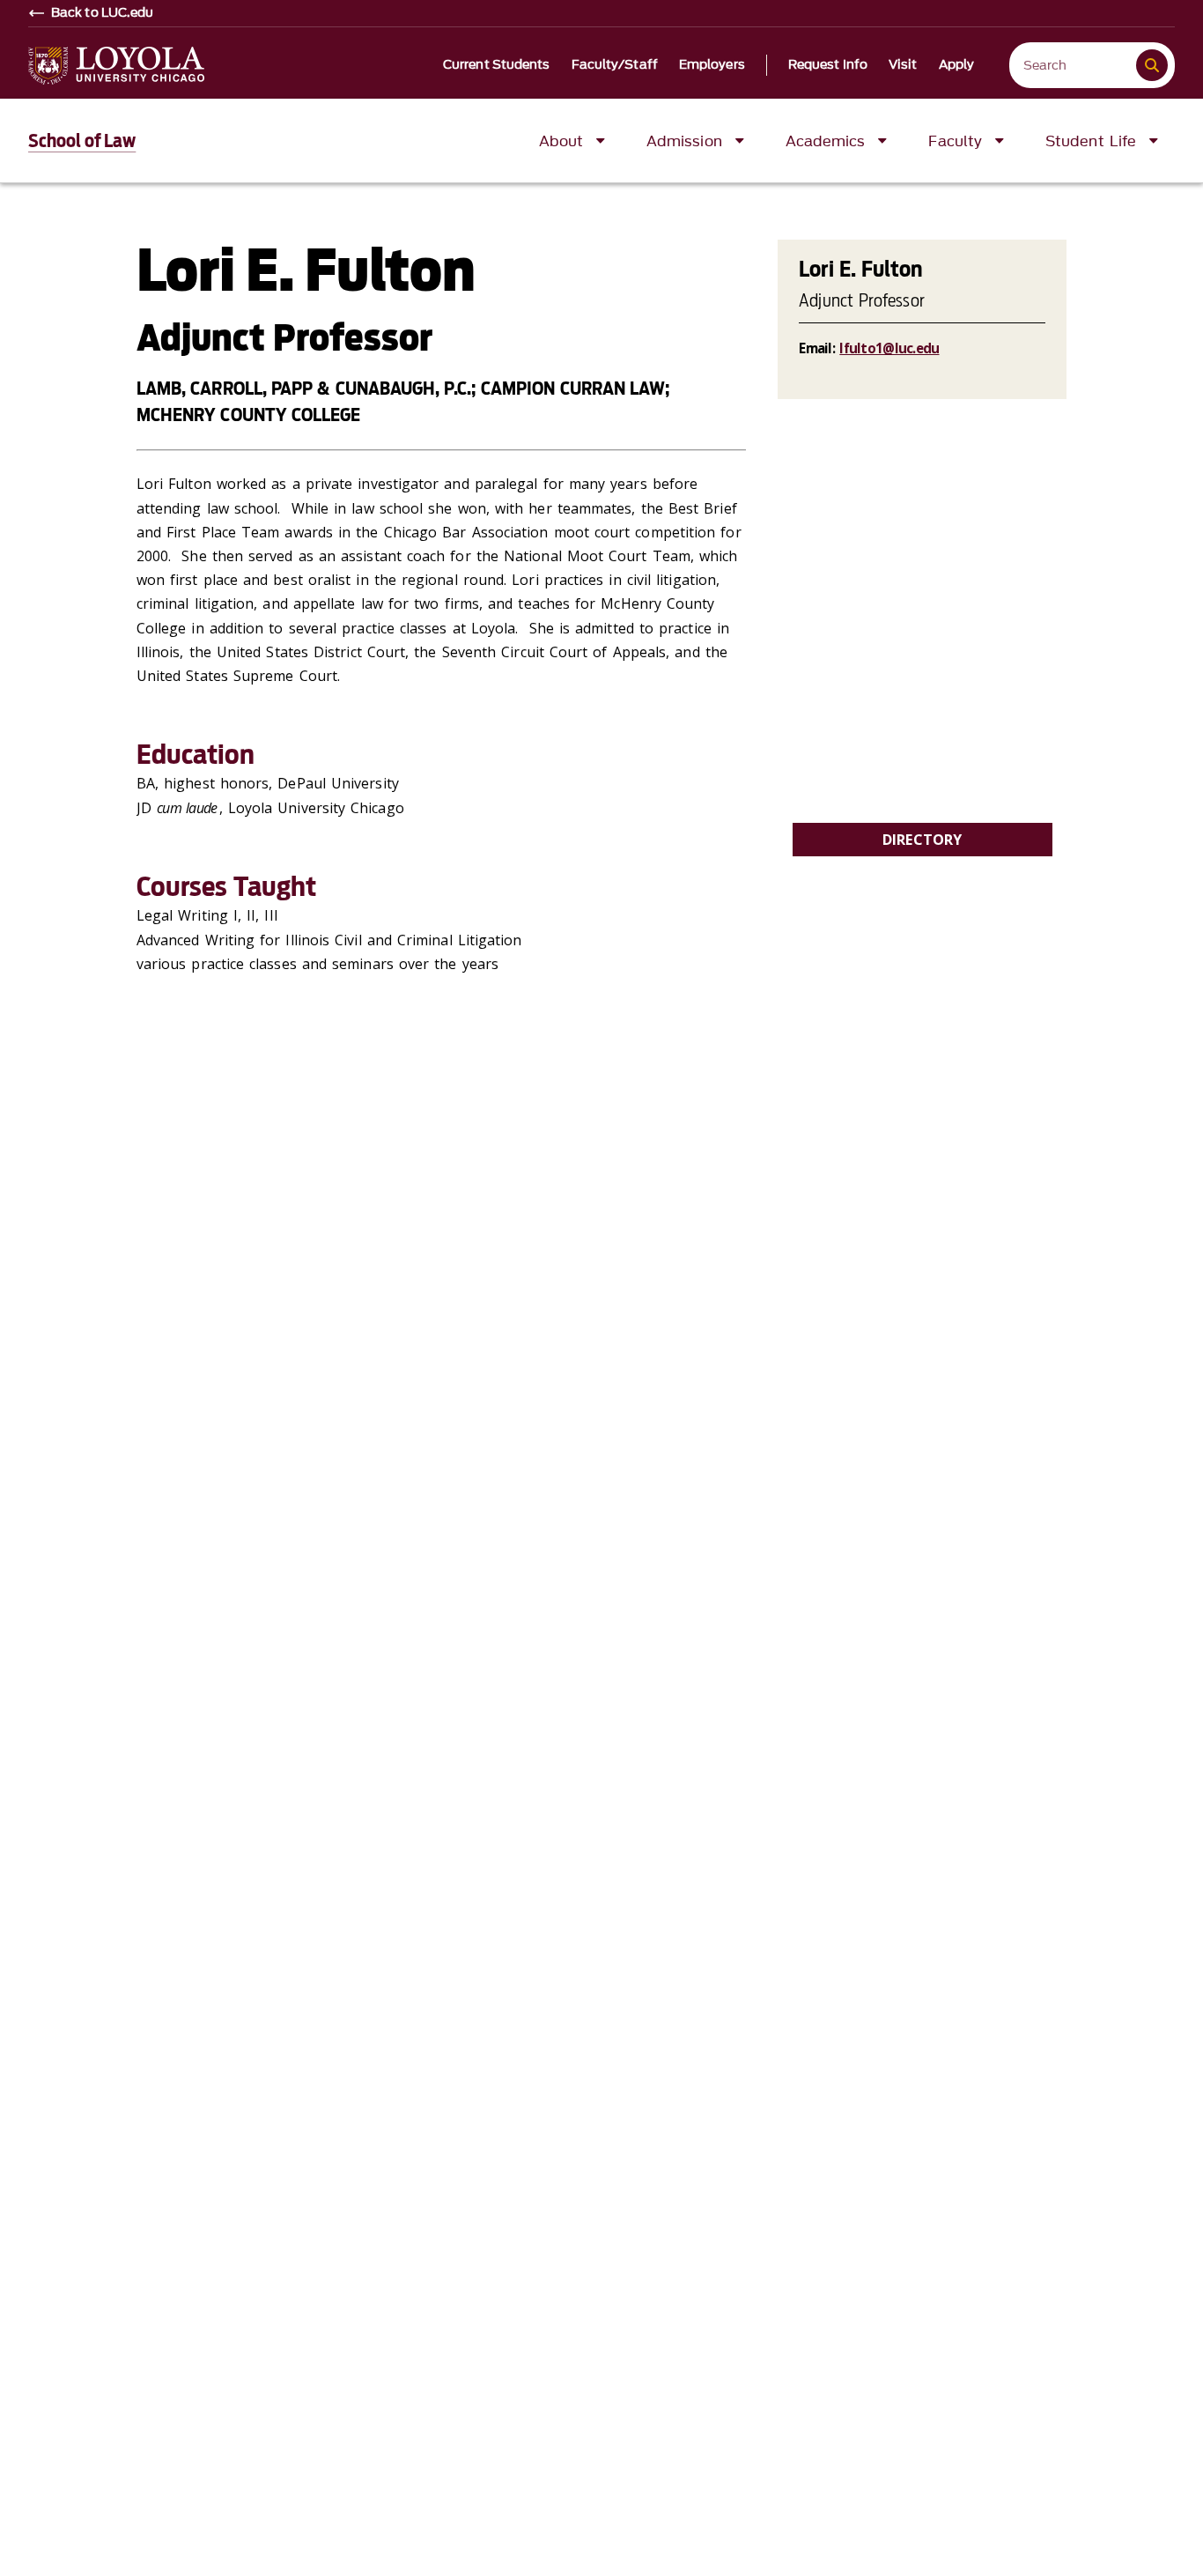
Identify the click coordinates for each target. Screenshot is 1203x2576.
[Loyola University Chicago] (116, 66)
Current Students (497, 65)
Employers (712, 65)
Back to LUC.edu (103, 13)
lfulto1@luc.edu (889, 348)
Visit (903, 65)
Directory (923, 840)
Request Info (828, 65)
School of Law (82, 141)
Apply (957, 65)
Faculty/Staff (615, 65)
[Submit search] (1152, 65)
